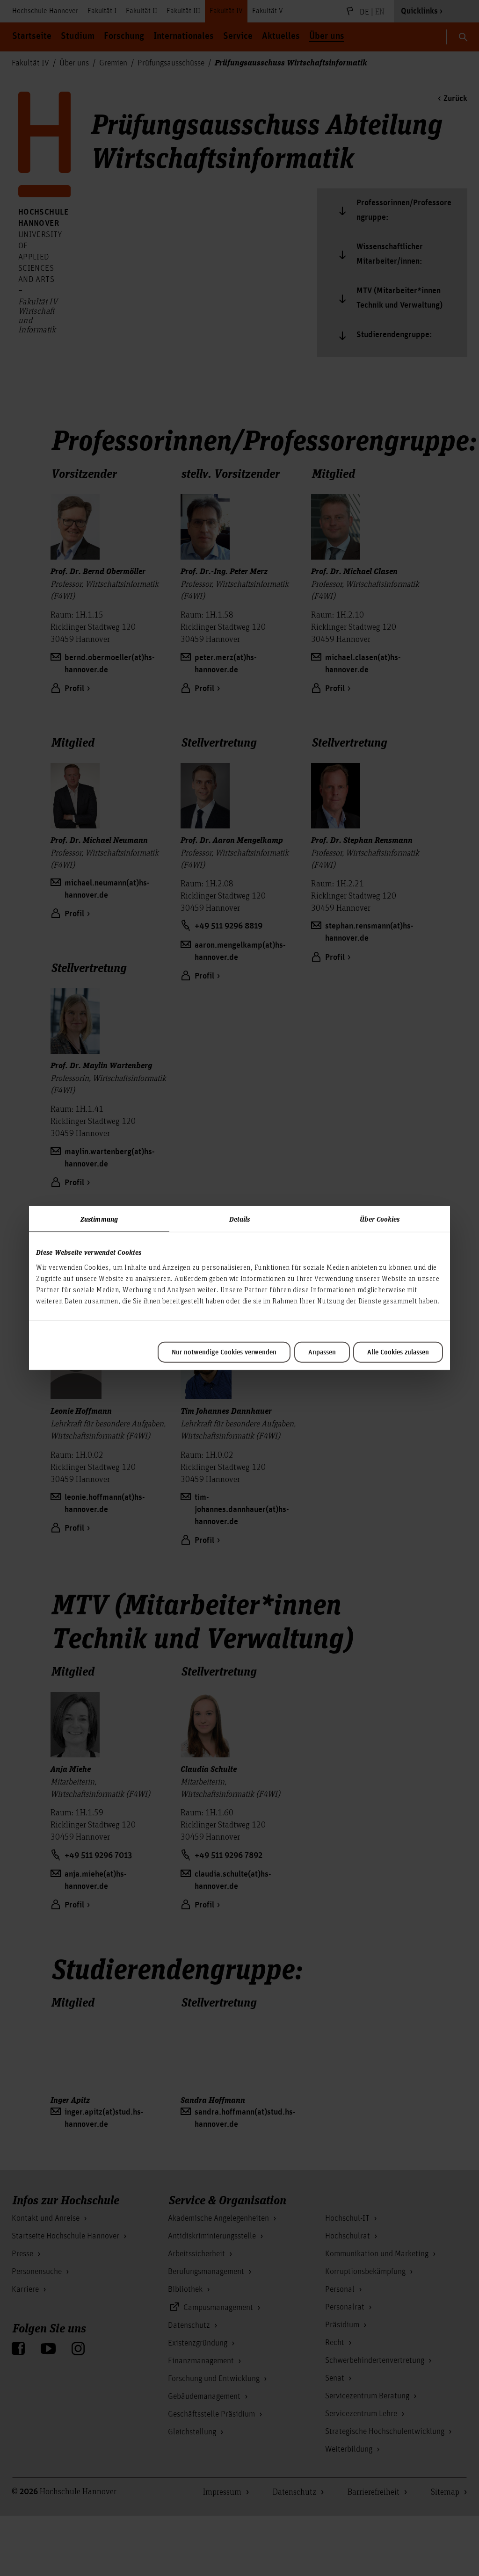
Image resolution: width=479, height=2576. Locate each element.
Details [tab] (240, 1219)
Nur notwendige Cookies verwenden (224, 1352)
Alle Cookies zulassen (398, 1352)
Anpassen (322, 1352)
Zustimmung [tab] (99, 1219)
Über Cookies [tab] (380, 1219)
